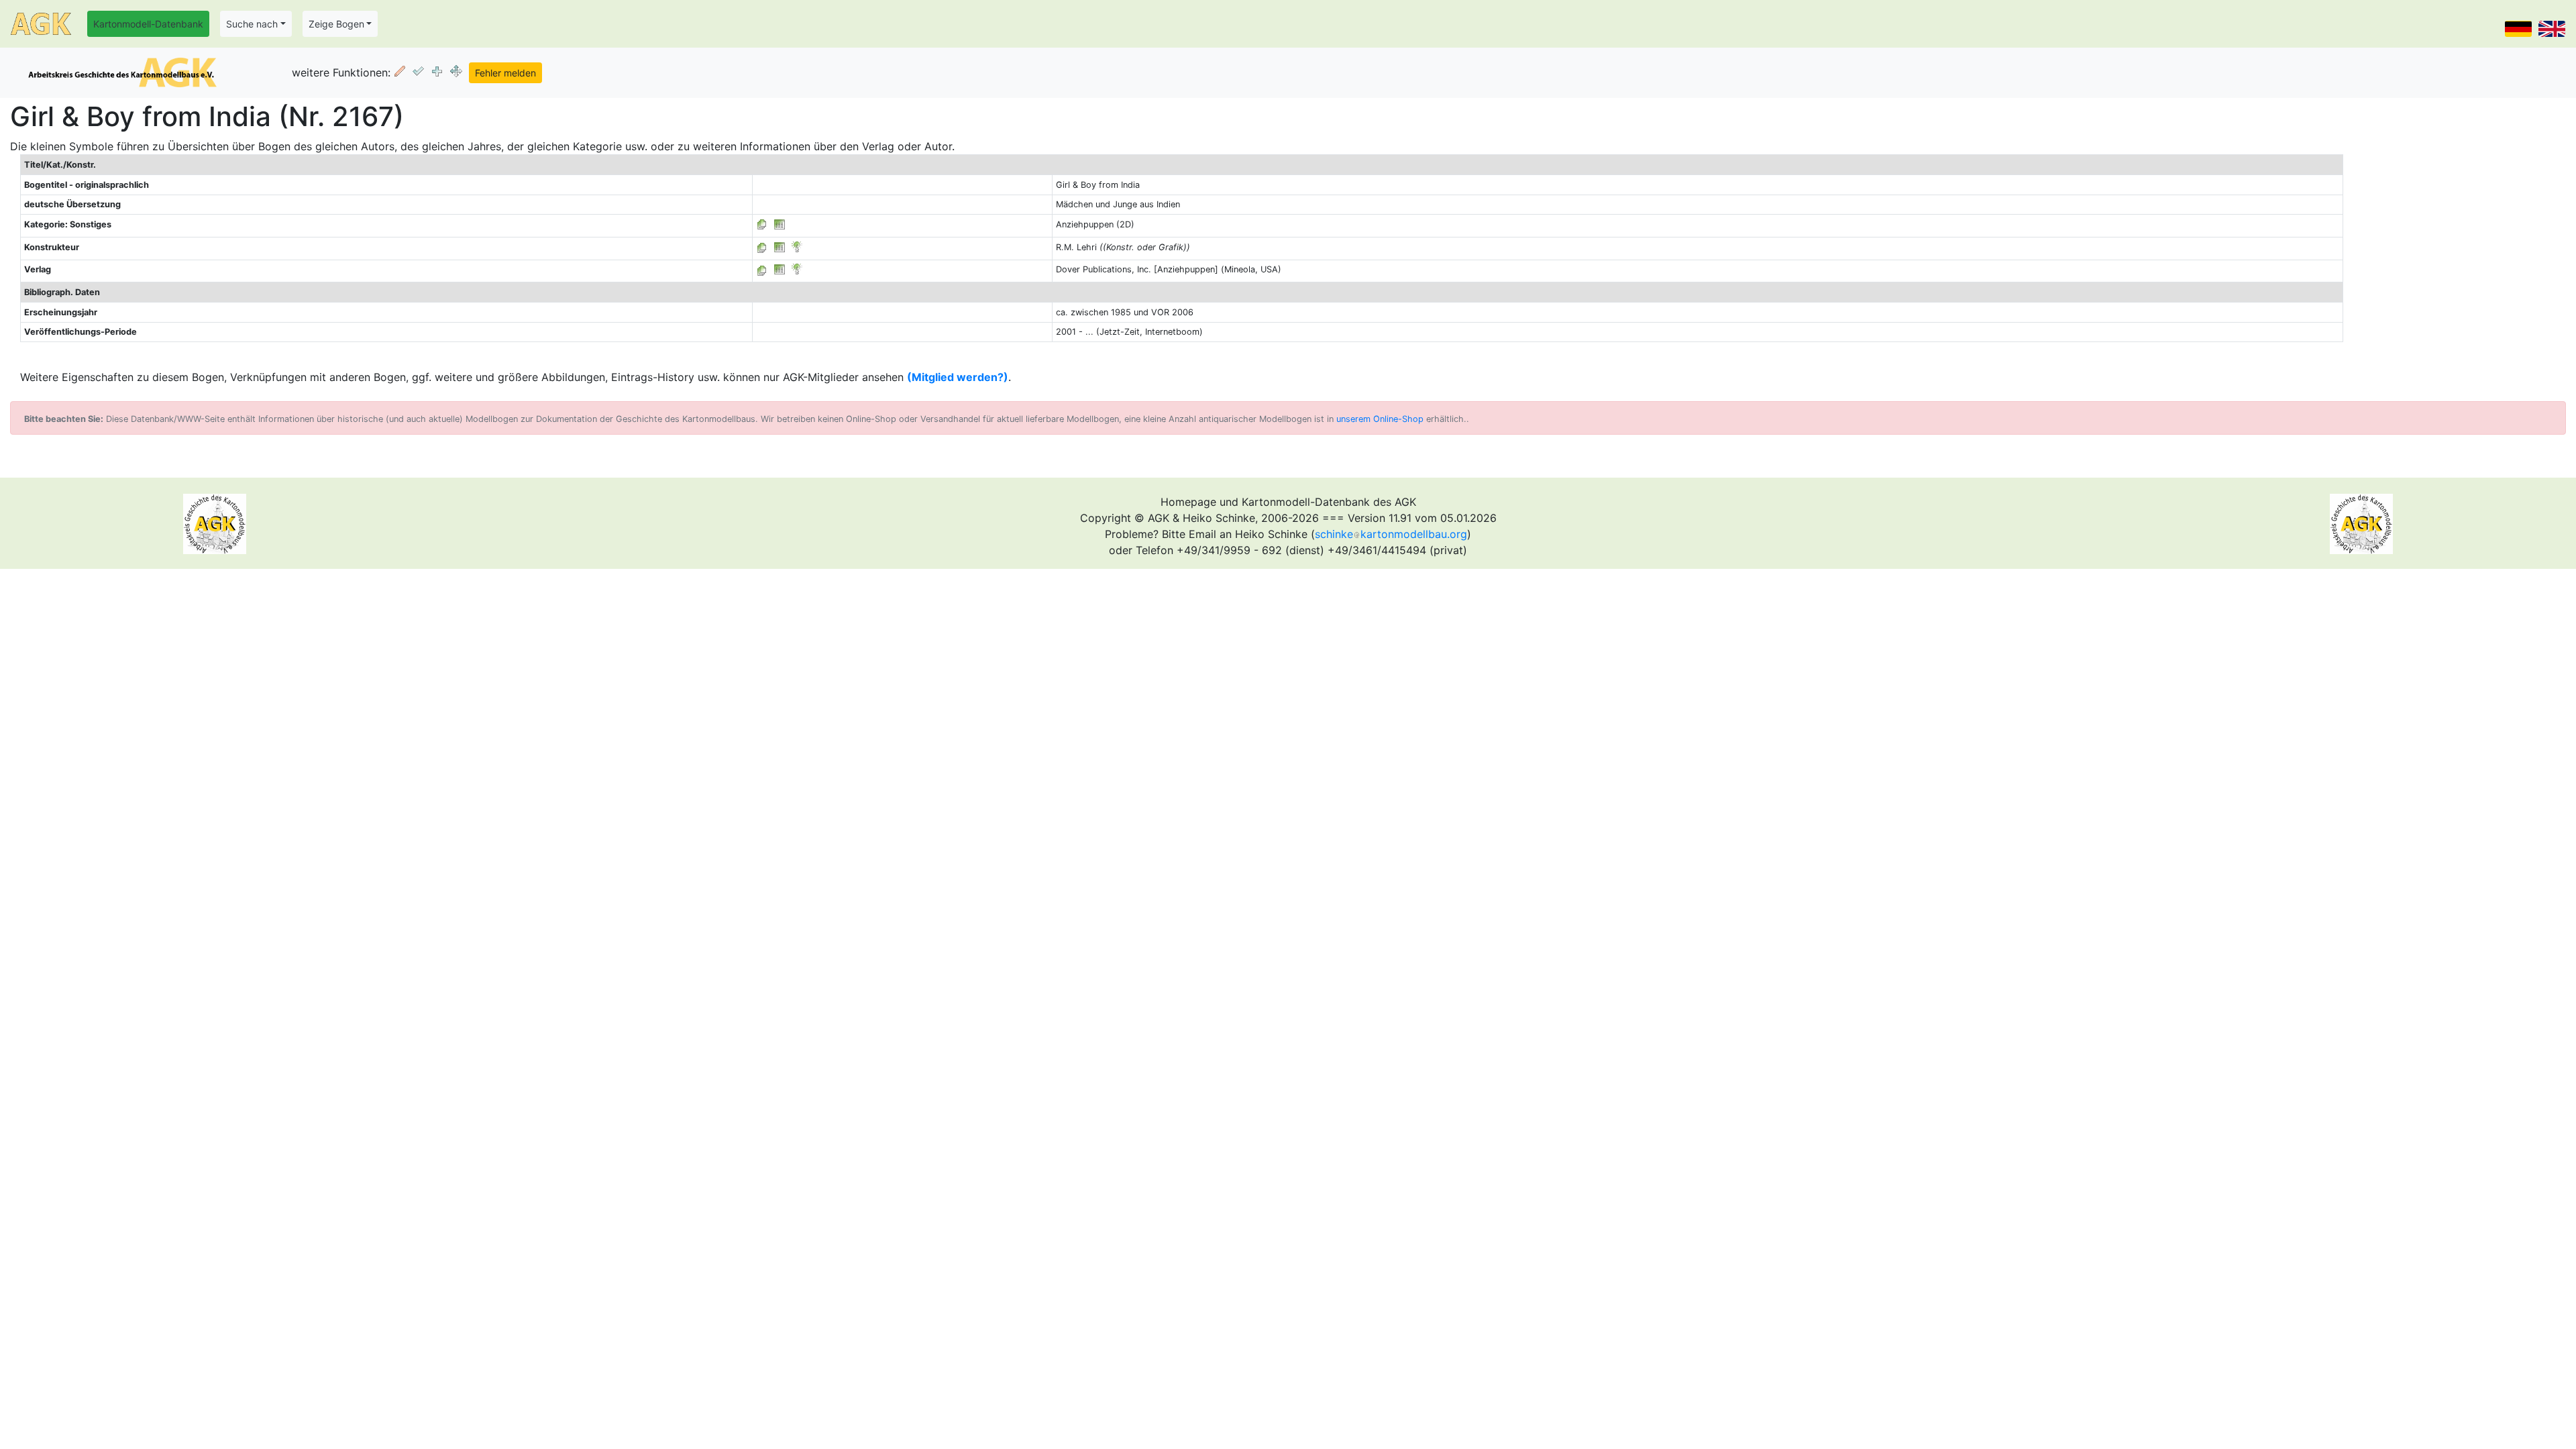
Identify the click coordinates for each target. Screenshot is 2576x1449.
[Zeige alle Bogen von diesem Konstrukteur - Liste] (762, 247)
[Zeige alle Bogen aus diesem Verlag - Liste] (762, 269)
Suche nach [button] (252, 24)
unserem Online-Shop (1380, 419)
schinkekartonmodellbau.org (1391, 534)
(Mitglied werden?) (958, 377)
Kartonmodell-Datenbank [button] (148, 24)
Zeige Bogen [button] (336, 24)
